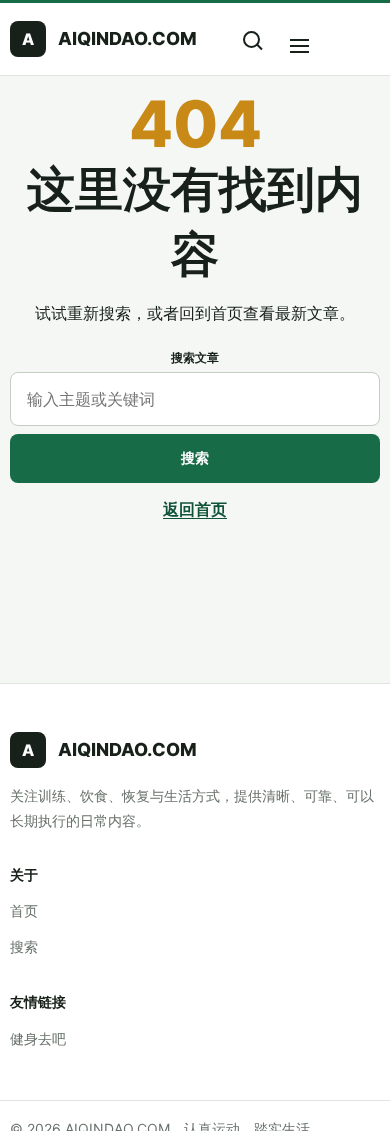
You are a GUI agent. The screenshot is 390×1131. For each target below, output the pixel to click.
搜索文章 (195, 357)
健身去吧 (38, 1038)
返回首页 (195, 509)
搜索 (195, 457)
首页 (24, 910)
